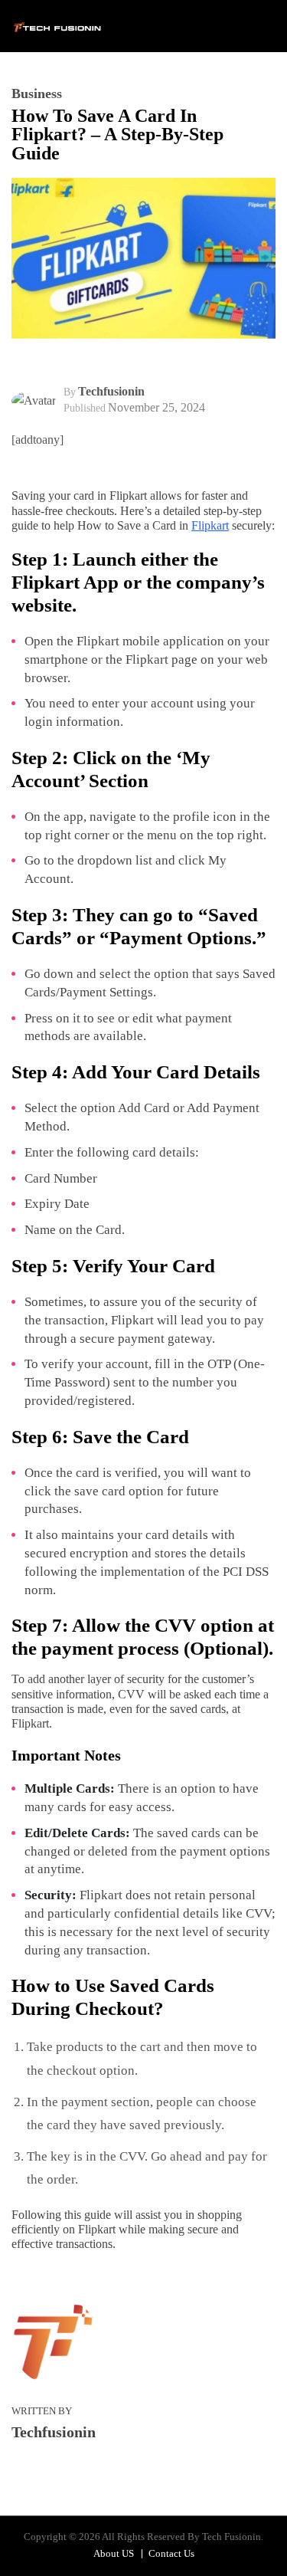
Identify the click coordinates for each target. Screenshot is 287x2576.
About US (114, 2553)
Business (37, 94)
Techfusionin (111, 391)
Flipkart (210, 525)
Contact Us (171, 2553)
